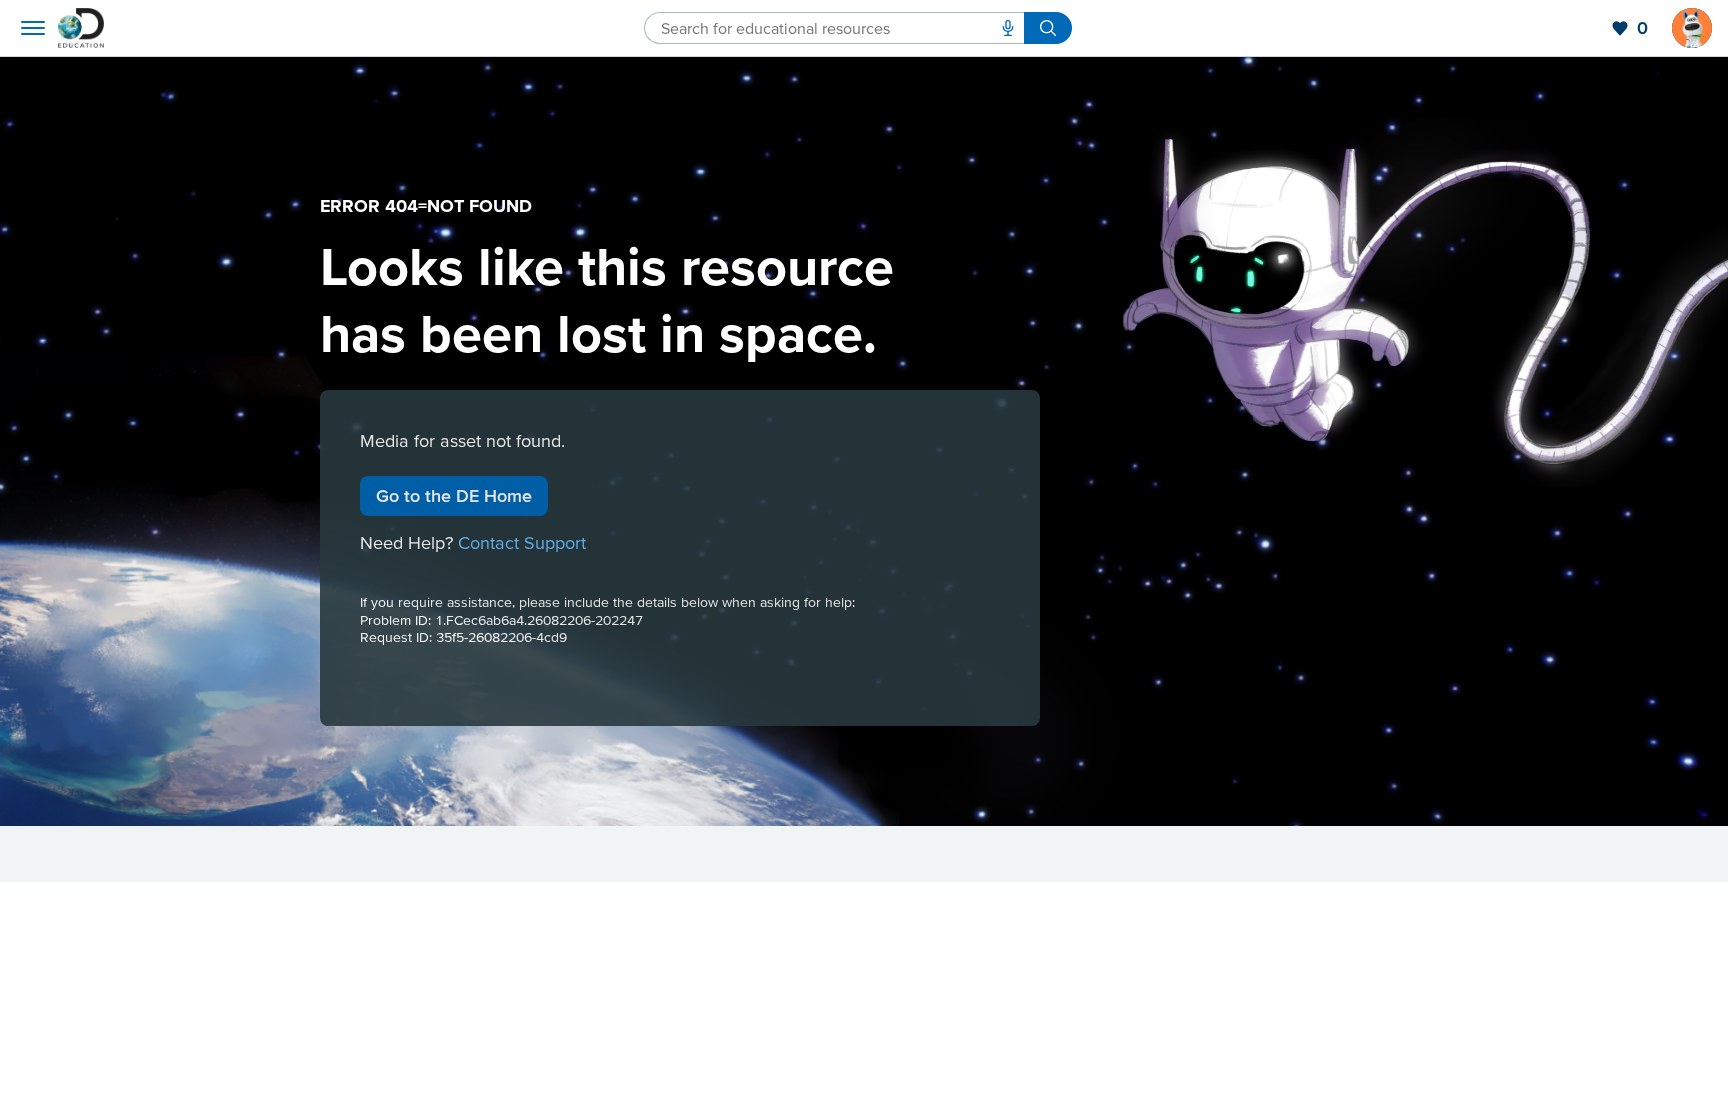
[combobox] (834, 28)
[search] (1048, 28)
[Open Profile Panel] (1692, 28)
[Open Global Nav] (33, 28)
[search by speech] (1008, 28)
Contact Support (522, 542)
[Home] (81, 28)
